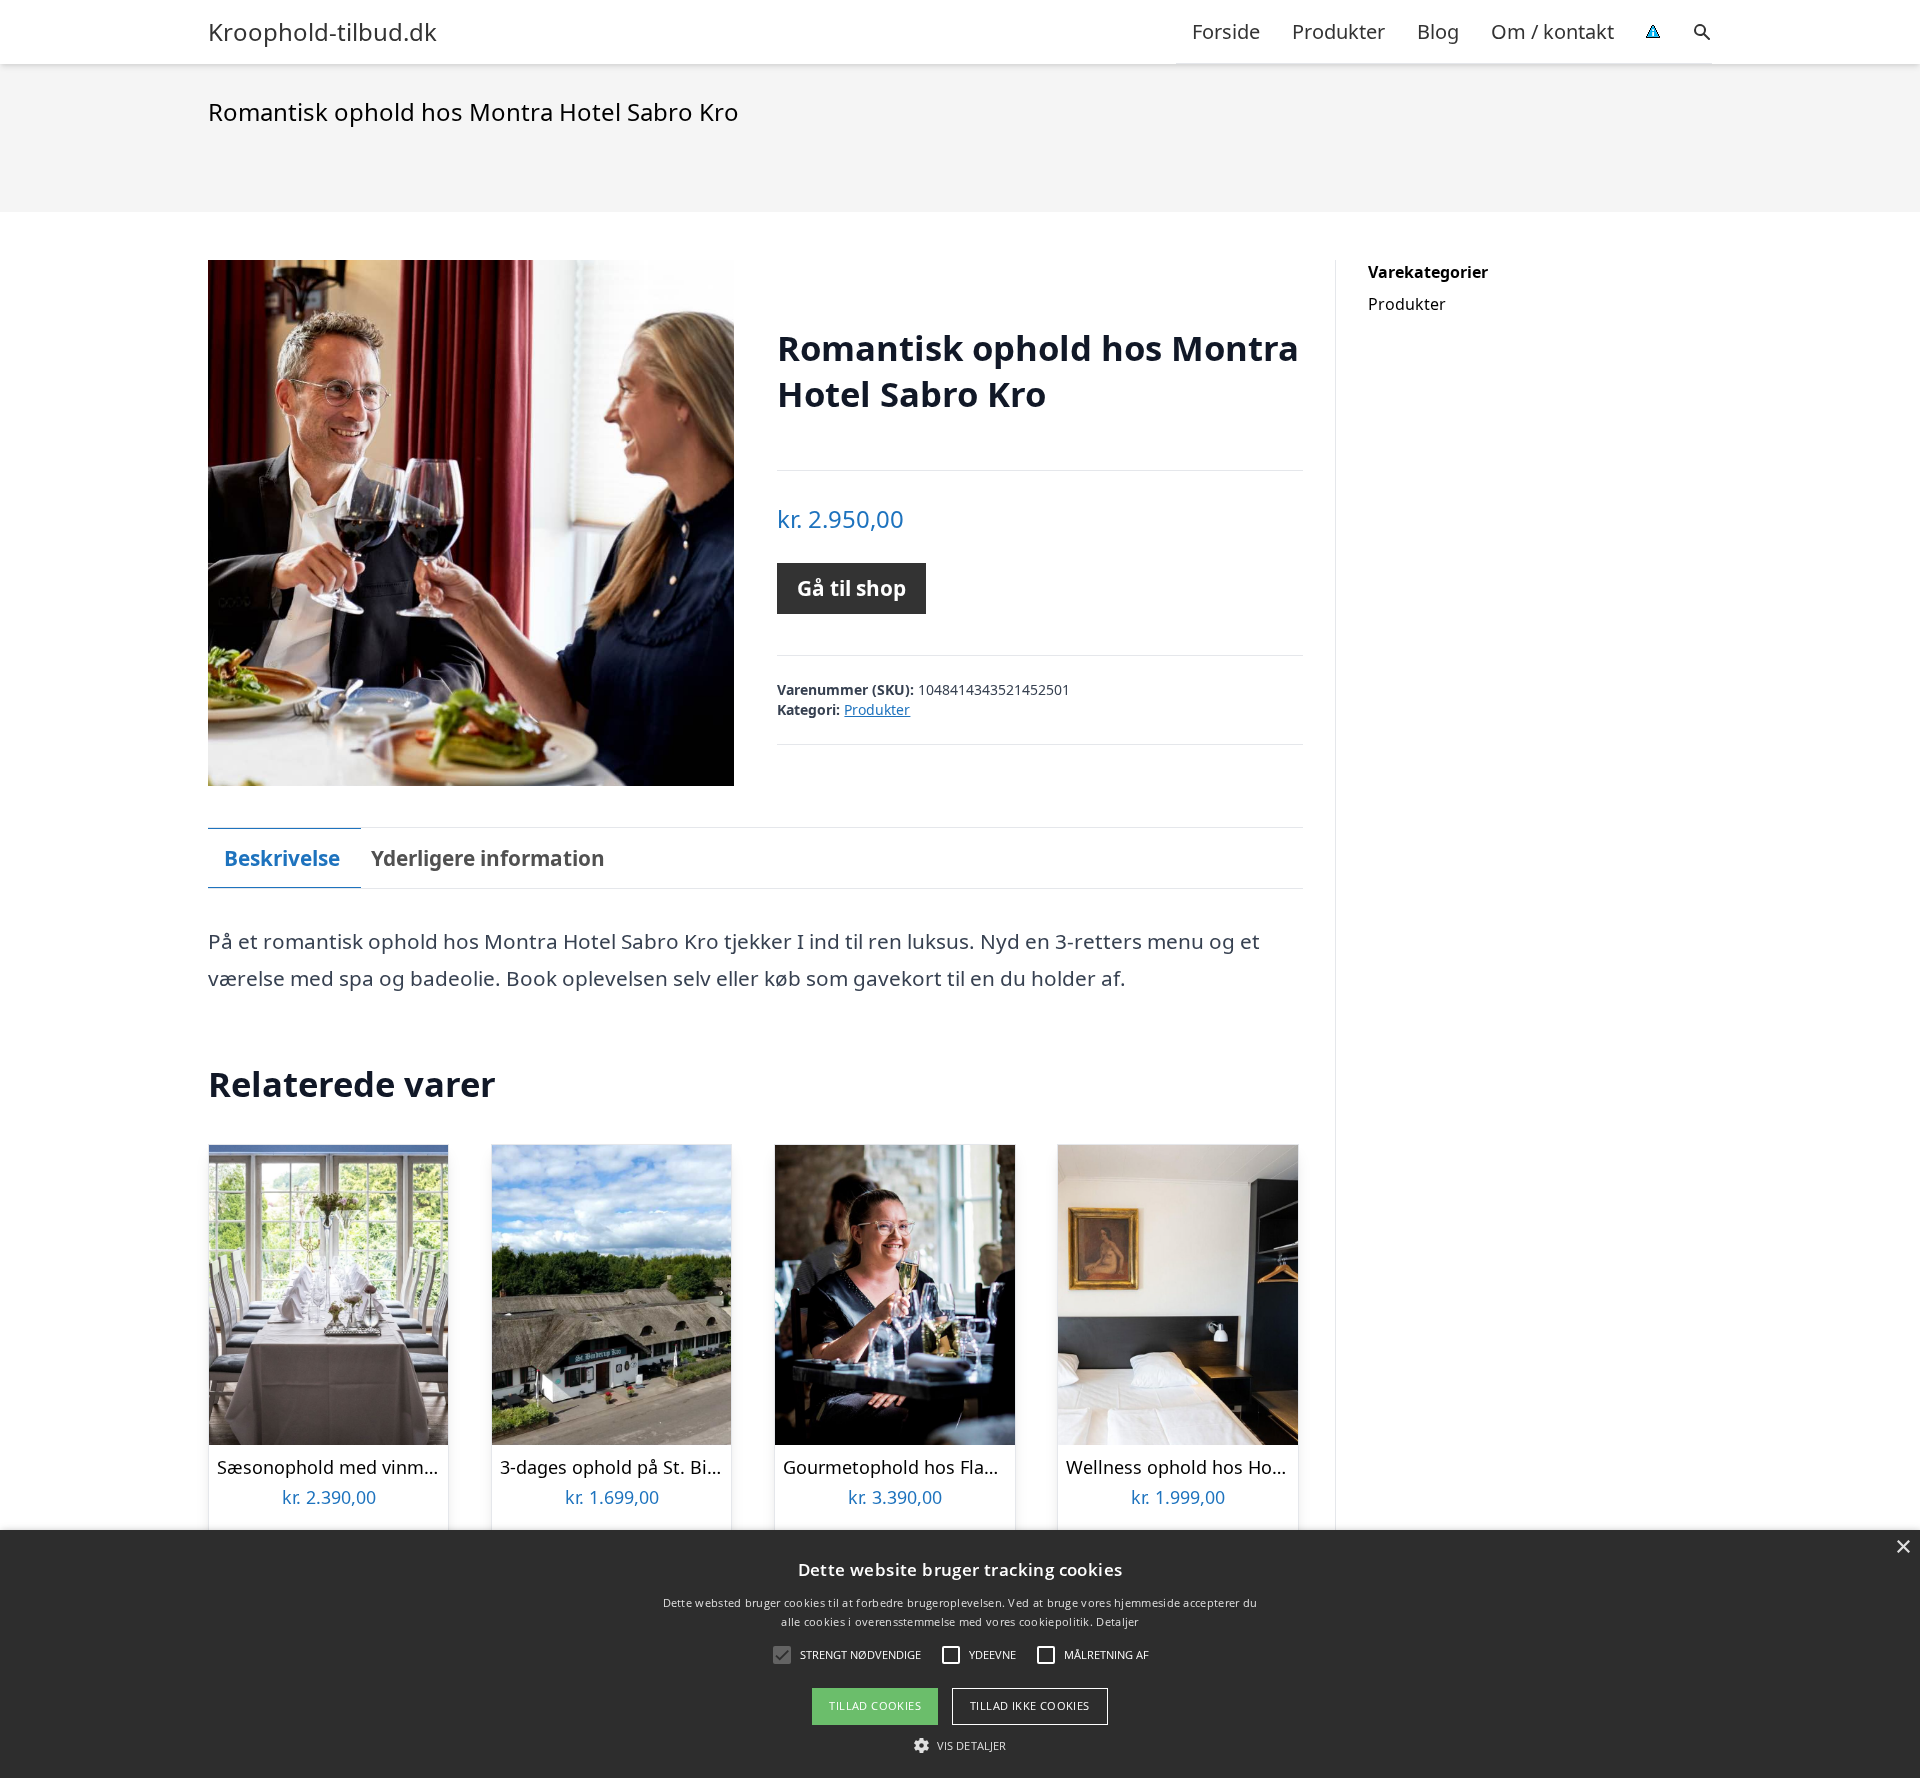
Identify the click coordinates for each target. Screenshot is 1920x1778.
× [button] (1902, 1547)
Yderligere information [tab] (488, 858)
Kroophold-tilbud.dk (322, 32)
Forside (1226, 31)
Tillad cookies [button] (875, 1705)
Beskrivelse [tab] (282, 858)
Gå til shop (851, 588)
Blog (1438, 31)
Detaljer (1117, 1621)
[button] (960, 1745)
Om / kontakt (1552, 31)
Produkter (1338, 31)
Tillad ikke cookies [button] (1030, 1705)
